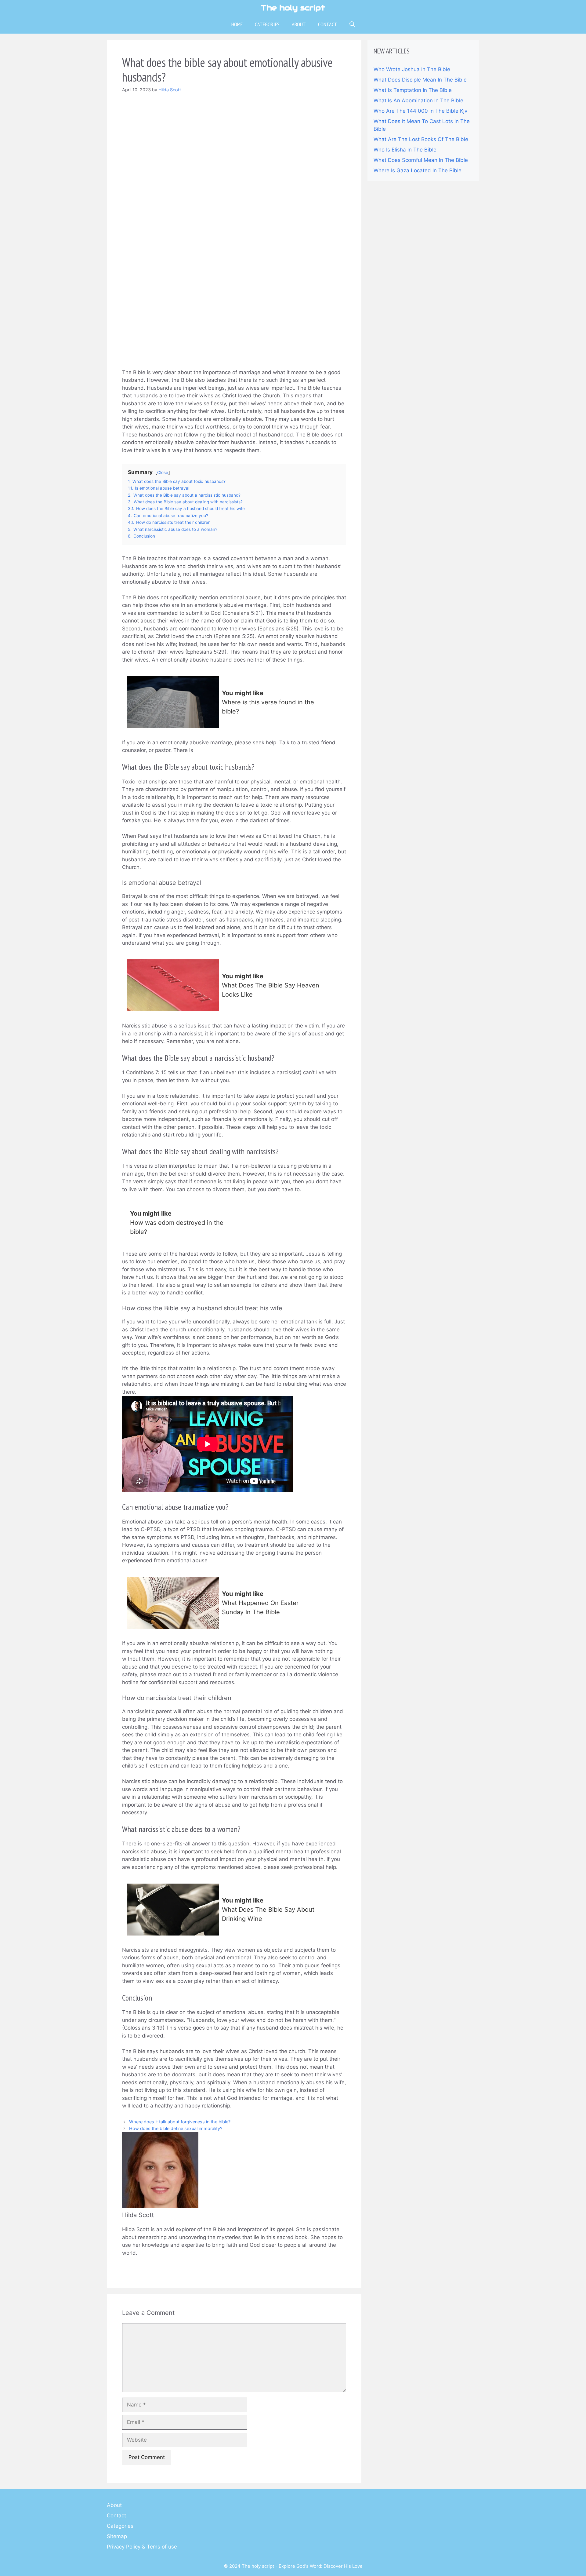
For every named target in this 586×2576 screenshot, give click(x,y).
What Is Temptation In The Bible (413, 90)
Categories (267, 24)
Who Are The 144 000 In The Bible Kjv (420, 111)
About (299, 24)
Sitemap (117, 2536)
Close (163, 473)
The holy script (293, 8)
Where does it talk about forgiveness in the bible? (180, 2122)
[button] (352, 24)
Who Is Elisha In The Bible (405, 150)
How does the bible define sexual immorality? (176, 2128)
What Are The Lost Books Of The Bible (421, 139)
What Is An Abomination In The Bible (418, 100)
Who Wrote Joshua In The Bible (412, 69)
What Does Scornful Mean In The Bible (421, 160)
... (124, 2268)
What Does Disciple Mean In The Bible (420, 80)
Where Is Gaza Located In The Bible (418, 170)
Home (237, 24)
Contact (328, 24)
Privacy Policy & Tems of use (142, 2547)
